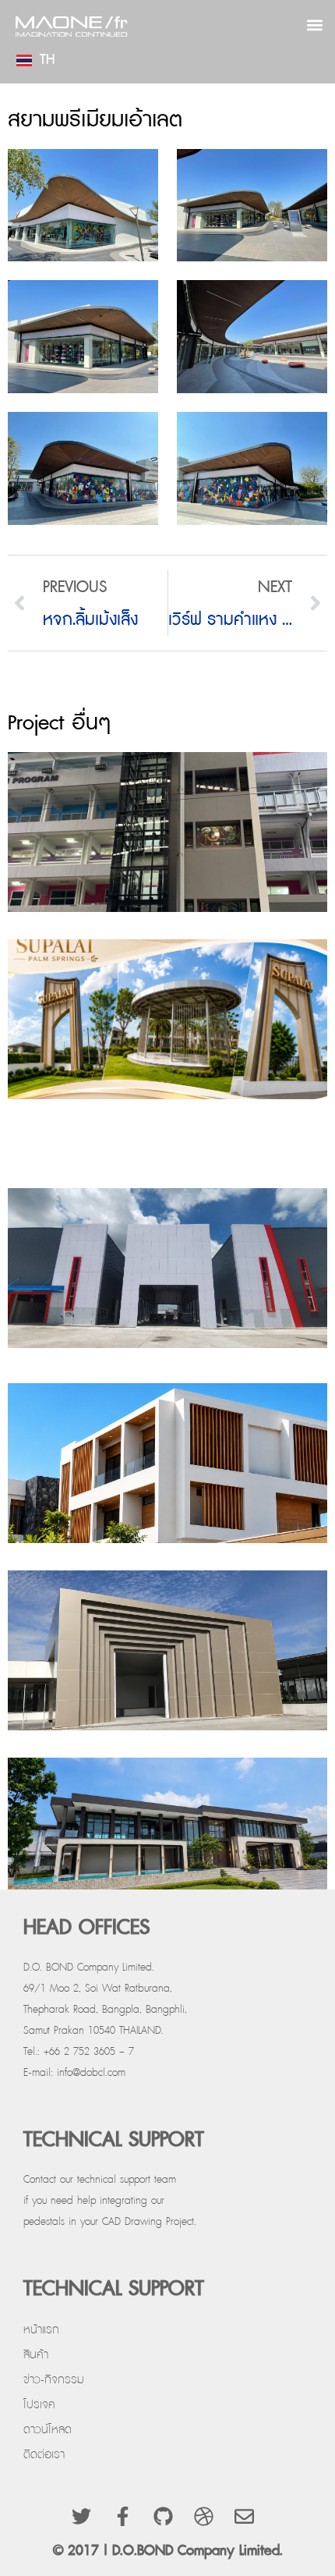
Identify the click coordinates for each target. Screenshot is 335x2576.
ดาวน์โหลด (48, 2430)
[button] (314, 25)
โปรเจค (39, 2405)
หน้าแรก (41, 2330)
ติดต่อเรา (44, 2455)
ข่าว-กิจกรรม (54, 2380)
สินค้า (36, 2355)
